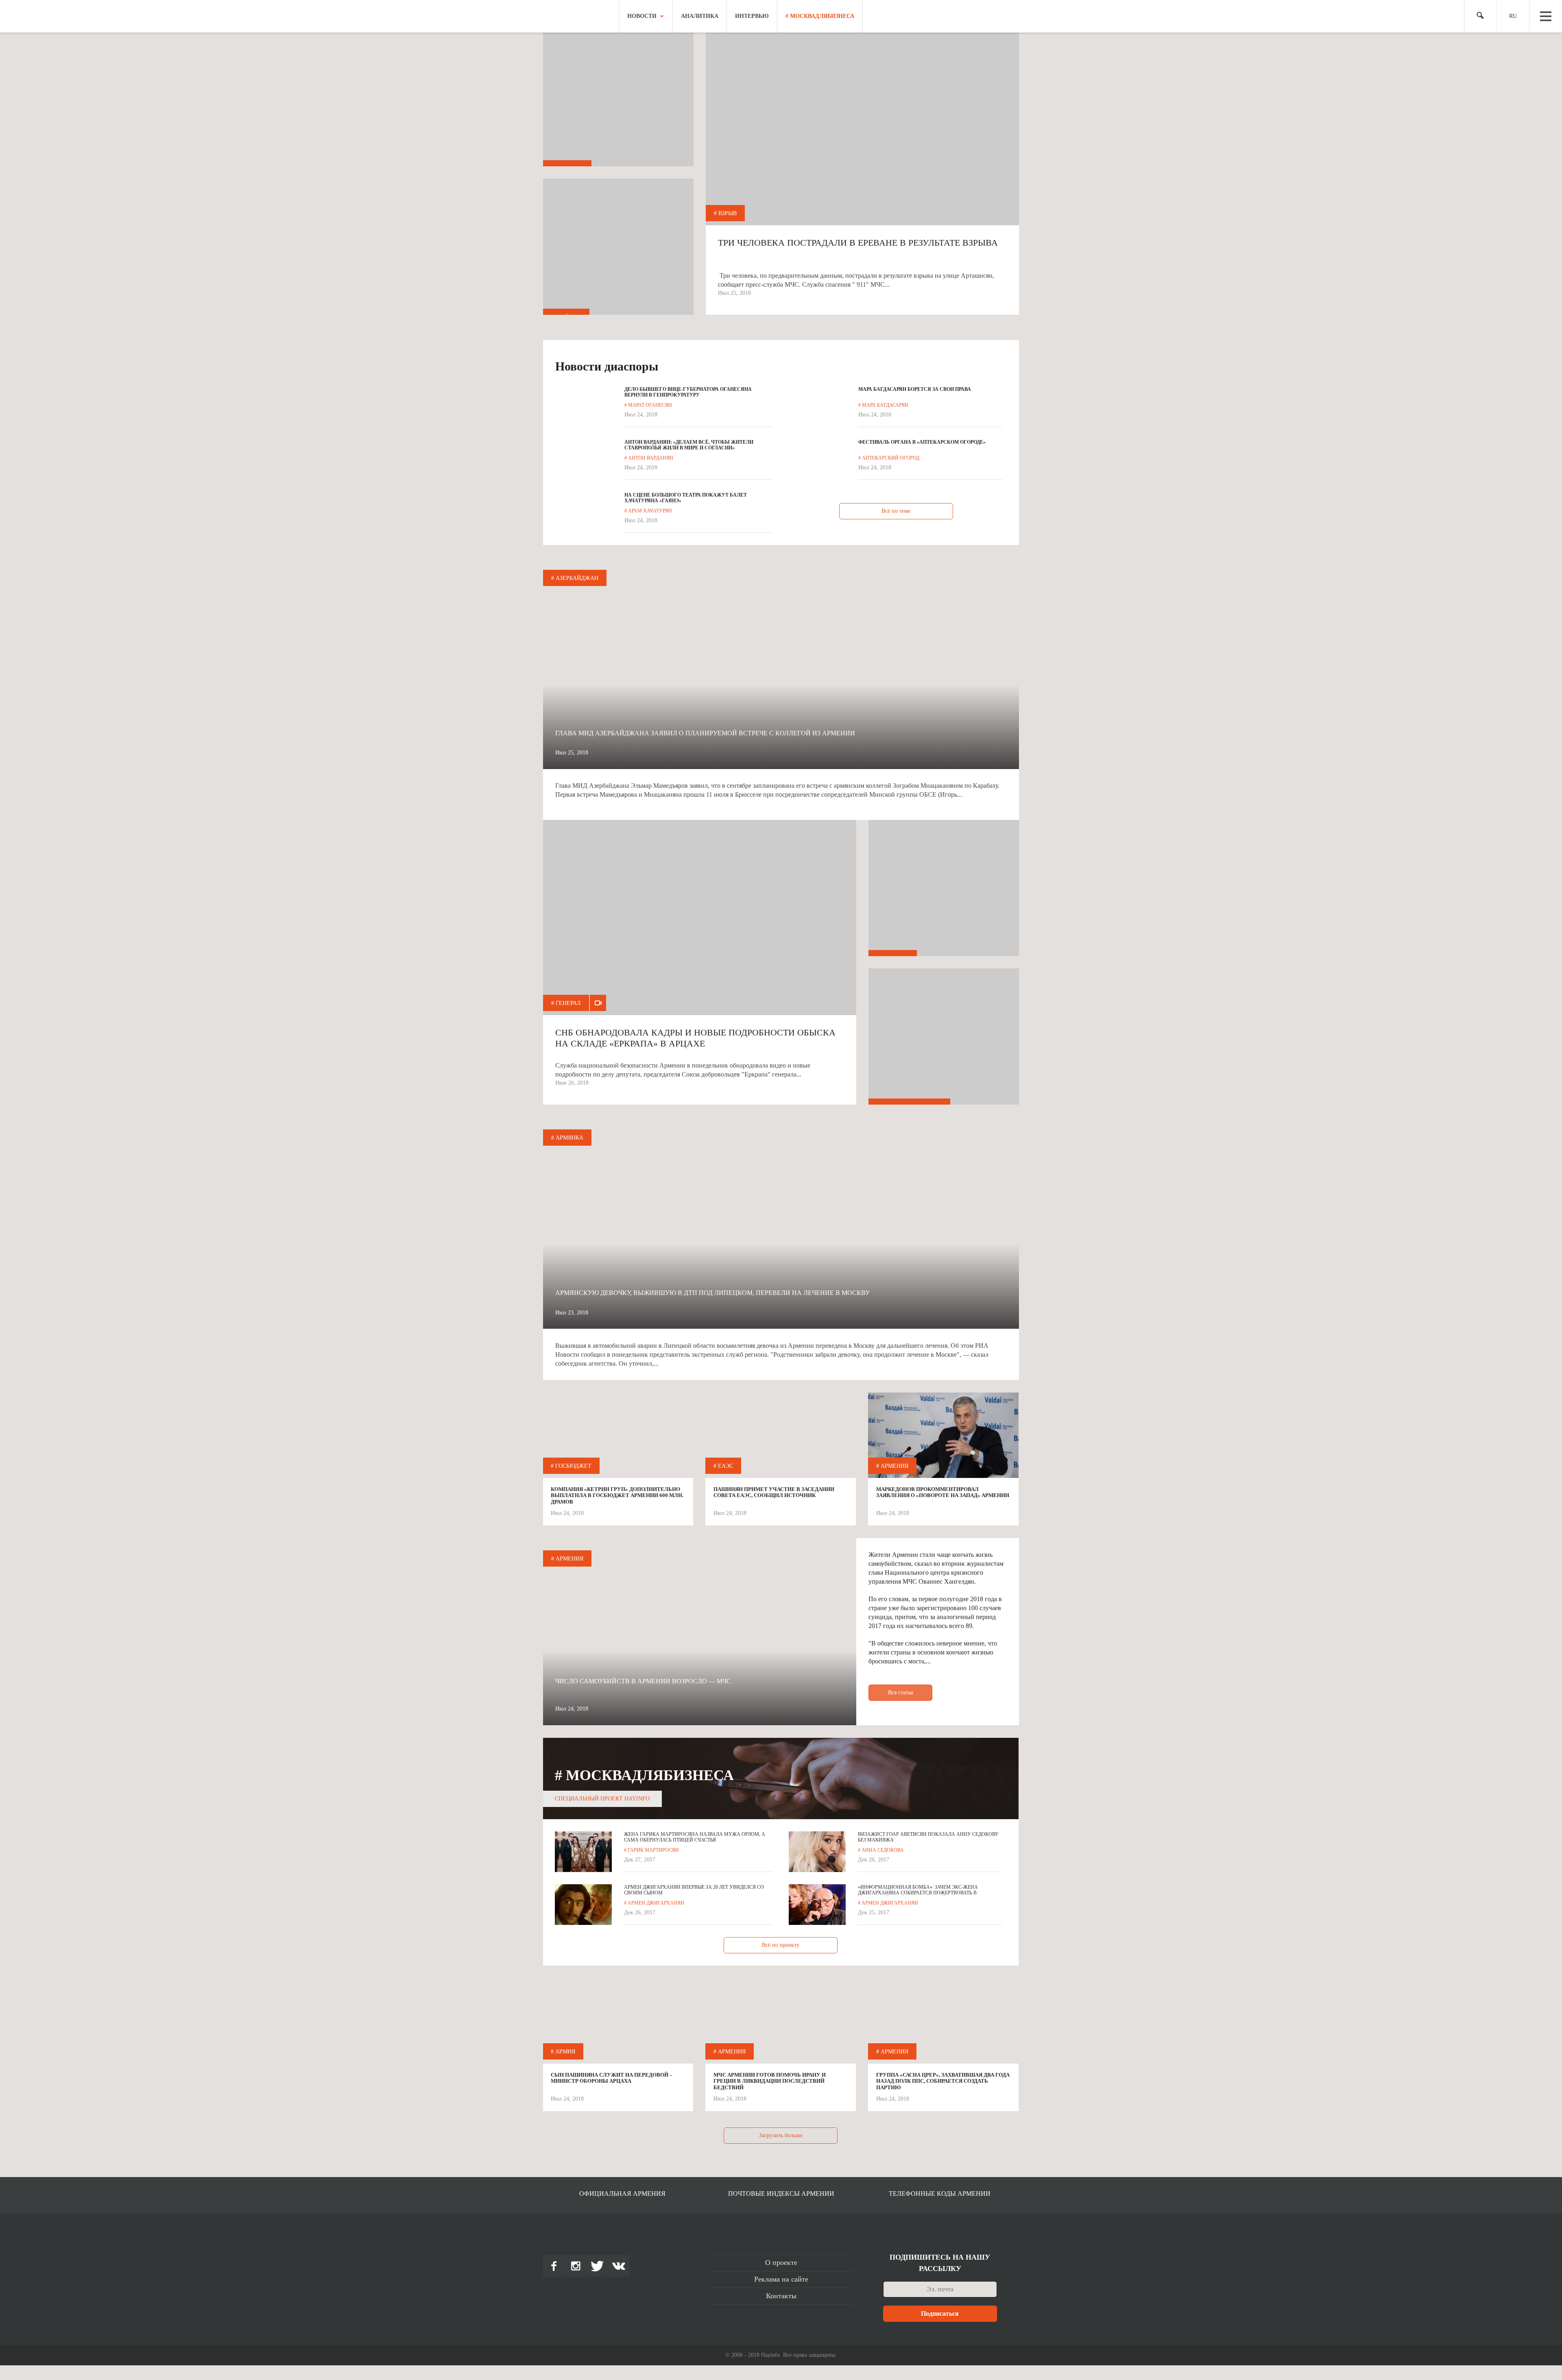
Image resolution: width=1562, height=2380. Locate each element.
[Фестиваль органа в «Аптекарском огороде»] (818, 468)
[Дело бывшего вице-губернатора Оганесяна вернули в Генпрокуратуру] (584, 415)
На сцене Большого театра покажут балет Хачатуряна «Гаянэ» (686, 498)
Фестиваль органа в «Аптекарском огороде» (922, 442)
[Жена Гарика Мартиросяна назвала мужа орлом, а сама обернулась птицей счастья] (583, 1852)
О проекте (781, 2262)
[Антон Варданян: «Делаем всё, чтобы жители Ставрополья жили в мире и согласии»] (584, 468)
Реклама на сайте (781, 2279)
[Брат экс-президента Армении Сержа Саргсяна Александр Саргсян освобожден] (944, 1044)
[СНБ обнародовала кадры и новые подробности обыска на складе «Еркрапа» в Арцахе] (700, 976)
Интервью (752, 16)
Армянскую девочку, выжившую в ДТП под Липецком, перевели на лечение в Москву (712, 1293)
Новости (642, 16)
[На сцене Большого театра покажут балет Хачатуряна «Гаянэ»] (584, 521)
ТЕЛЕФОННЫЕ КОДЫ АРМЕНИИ (940, 2194)
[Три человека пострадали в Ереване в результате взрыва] (862, 187)
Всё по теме (896, 511)
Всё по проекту (781, 1945)
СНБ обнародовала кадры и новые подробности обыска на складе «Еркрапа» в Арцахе (695, 1038)
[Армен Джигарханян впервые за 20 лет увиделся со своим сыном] (583, 1905)
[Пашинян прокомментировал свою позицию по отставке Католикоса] (944, 895)
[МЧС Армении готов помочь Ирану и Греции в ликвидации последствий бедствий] (781, 2053)
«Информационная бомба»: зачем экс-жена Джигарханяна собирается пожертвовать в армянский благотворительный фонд (918, 1890)
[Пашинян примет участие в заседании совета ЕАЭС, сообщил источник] (781, 1468)
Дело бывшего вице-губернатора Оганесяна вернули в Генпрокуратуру (688, 392)
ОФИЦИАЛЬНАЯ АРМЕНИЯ (622, 2194)
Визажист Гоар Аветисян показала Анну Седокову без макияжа (928, 1837)
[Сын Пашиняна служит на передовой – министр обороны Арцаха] (618, 2053)
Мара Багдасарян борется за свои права (915, 389)
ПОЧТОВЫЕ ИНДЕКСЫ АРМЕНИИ (781, 2194)
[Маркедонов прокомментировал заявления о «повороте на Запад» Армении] (943, 1437)
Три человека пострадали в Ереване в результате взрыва (858, 243)
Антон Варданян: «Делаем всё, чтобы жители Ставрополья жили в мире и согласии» (689, 445)
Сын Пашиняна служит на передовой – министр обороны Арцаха (612, 2078)
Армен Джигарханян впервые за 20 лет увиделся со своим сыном (694, 1890)
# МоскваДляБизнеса (820, 16)
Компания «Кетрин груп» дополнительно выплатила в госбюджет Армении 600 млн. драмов (617, 1495)
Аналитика (700, 16)
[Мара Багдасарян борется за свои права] (818, 415)
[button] (1477, 16)
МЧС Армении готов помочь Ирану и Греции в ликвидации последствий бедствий (770, 2081)
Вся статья (900, 1692)
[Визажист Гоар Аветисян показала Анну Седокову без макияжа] (817, 1852)
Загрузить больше (781, 2135)
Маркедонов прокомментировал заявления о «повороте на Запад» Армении (943, 1492)
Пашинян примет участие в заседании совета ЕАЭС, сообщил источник (774, 1492)
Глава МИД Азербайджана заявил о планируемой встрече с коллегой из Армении (705, 733)
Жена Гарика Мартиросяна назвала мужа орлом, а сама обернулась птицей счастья (695, 1837)
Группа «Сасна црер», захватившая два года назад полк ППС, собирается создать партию (943, 2081)
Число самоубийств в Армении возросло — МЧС (643, 1681)
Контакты (781, 2296)
